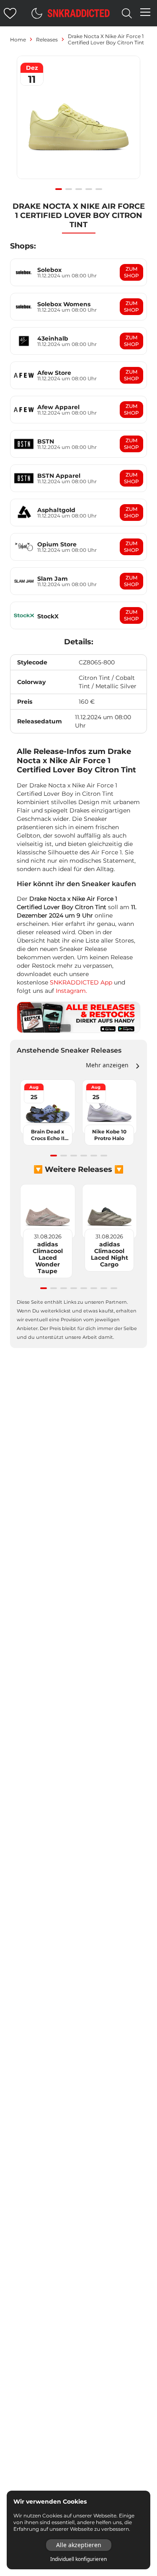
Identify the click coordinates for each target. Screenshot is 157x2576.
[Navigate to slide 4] (89, 189)
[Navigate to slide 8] (114, 1288)
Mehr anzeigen (107, 1065)
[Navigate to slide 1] (59, 189)
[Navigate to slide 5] (99, 189)
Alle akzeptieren (79, 2545)
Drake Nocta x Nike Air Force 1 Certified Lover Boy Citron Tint (106, 39)
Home (18, 40)
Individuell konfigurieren (78, 2559)
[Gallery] (78, 122)
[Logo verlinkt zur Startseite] (79, 13)
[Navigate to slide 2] (69, 189)
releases (47, 40)
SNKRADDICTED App (80, 982)
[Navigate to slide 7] (104, 1288)
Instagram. (71, 991)
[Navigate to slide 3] (79, 189)
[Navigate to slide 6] (104, 1156)
